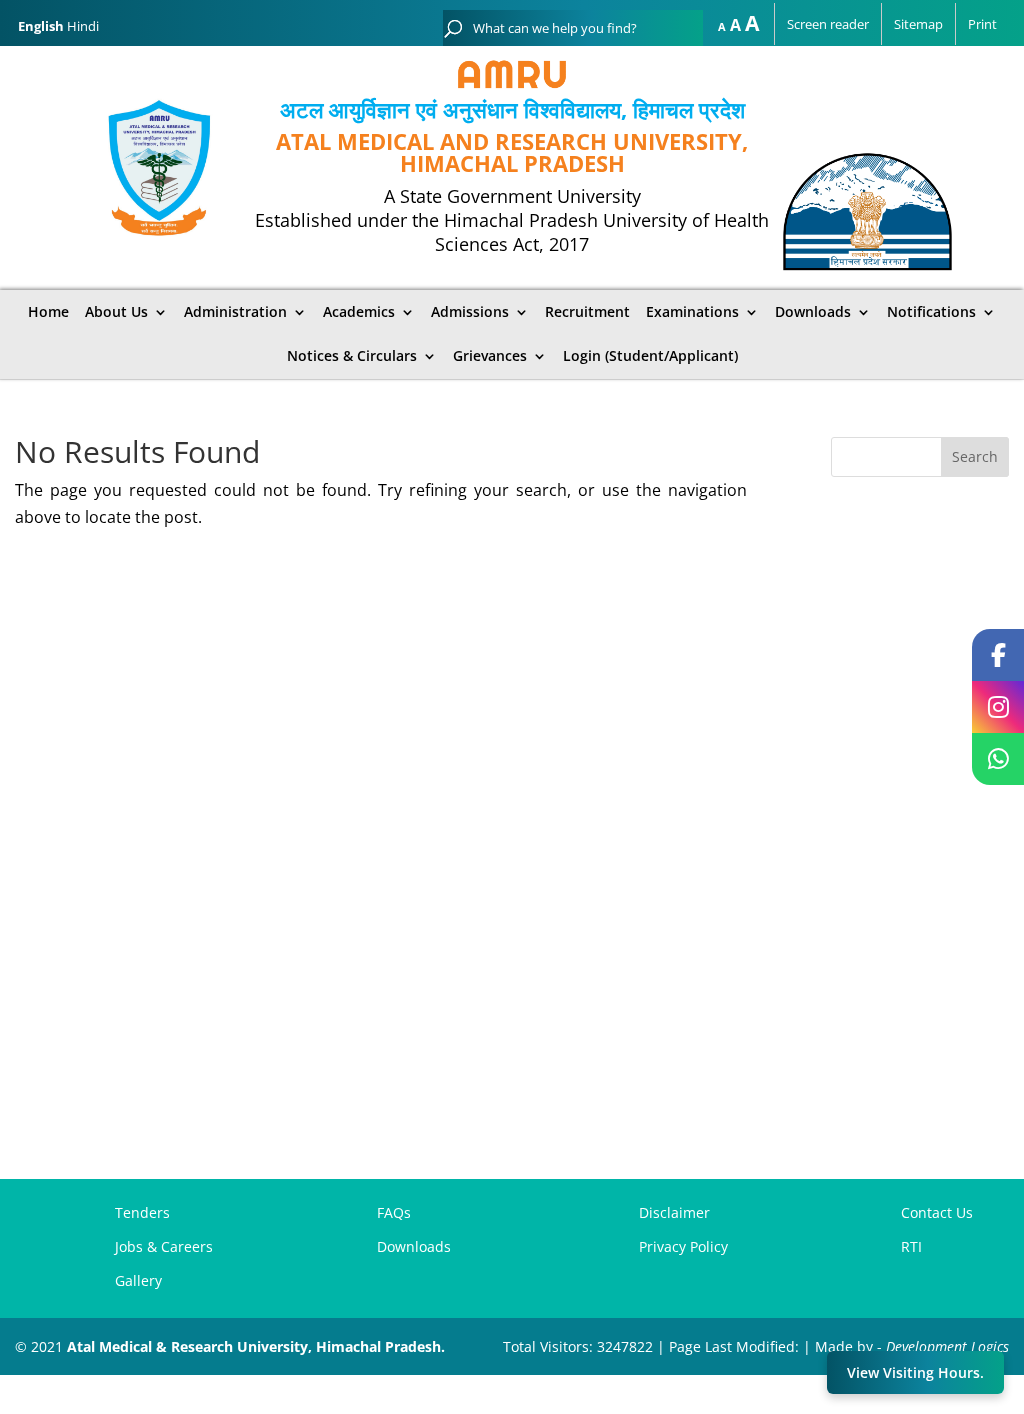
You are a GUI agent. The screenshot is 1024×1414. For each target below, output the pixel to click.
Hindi (83, 26)
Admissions (470, 312)
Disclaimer (674, 1212)
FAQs (394, 1212)
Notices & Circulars (352, 356)
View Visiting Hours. (915, 1372)
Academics (359, 312)
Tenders (142, 1212)
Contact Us (937, 1212)
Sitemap (918, 24)
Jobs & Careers (164, 1246)
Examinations (692, 312)
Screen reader (828, 24)
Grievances (490, 356)
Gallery (138, 1280)
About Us (116, 312)
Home (48, 312)
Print (982, 24)
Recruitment (587, 312)
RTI (911, 1246)
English (41, 26)
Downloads (414, 1246)
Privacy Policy (683, 1246)
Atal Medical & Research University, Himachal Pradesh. (256, 1346)
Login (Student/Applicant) (650, 356)
